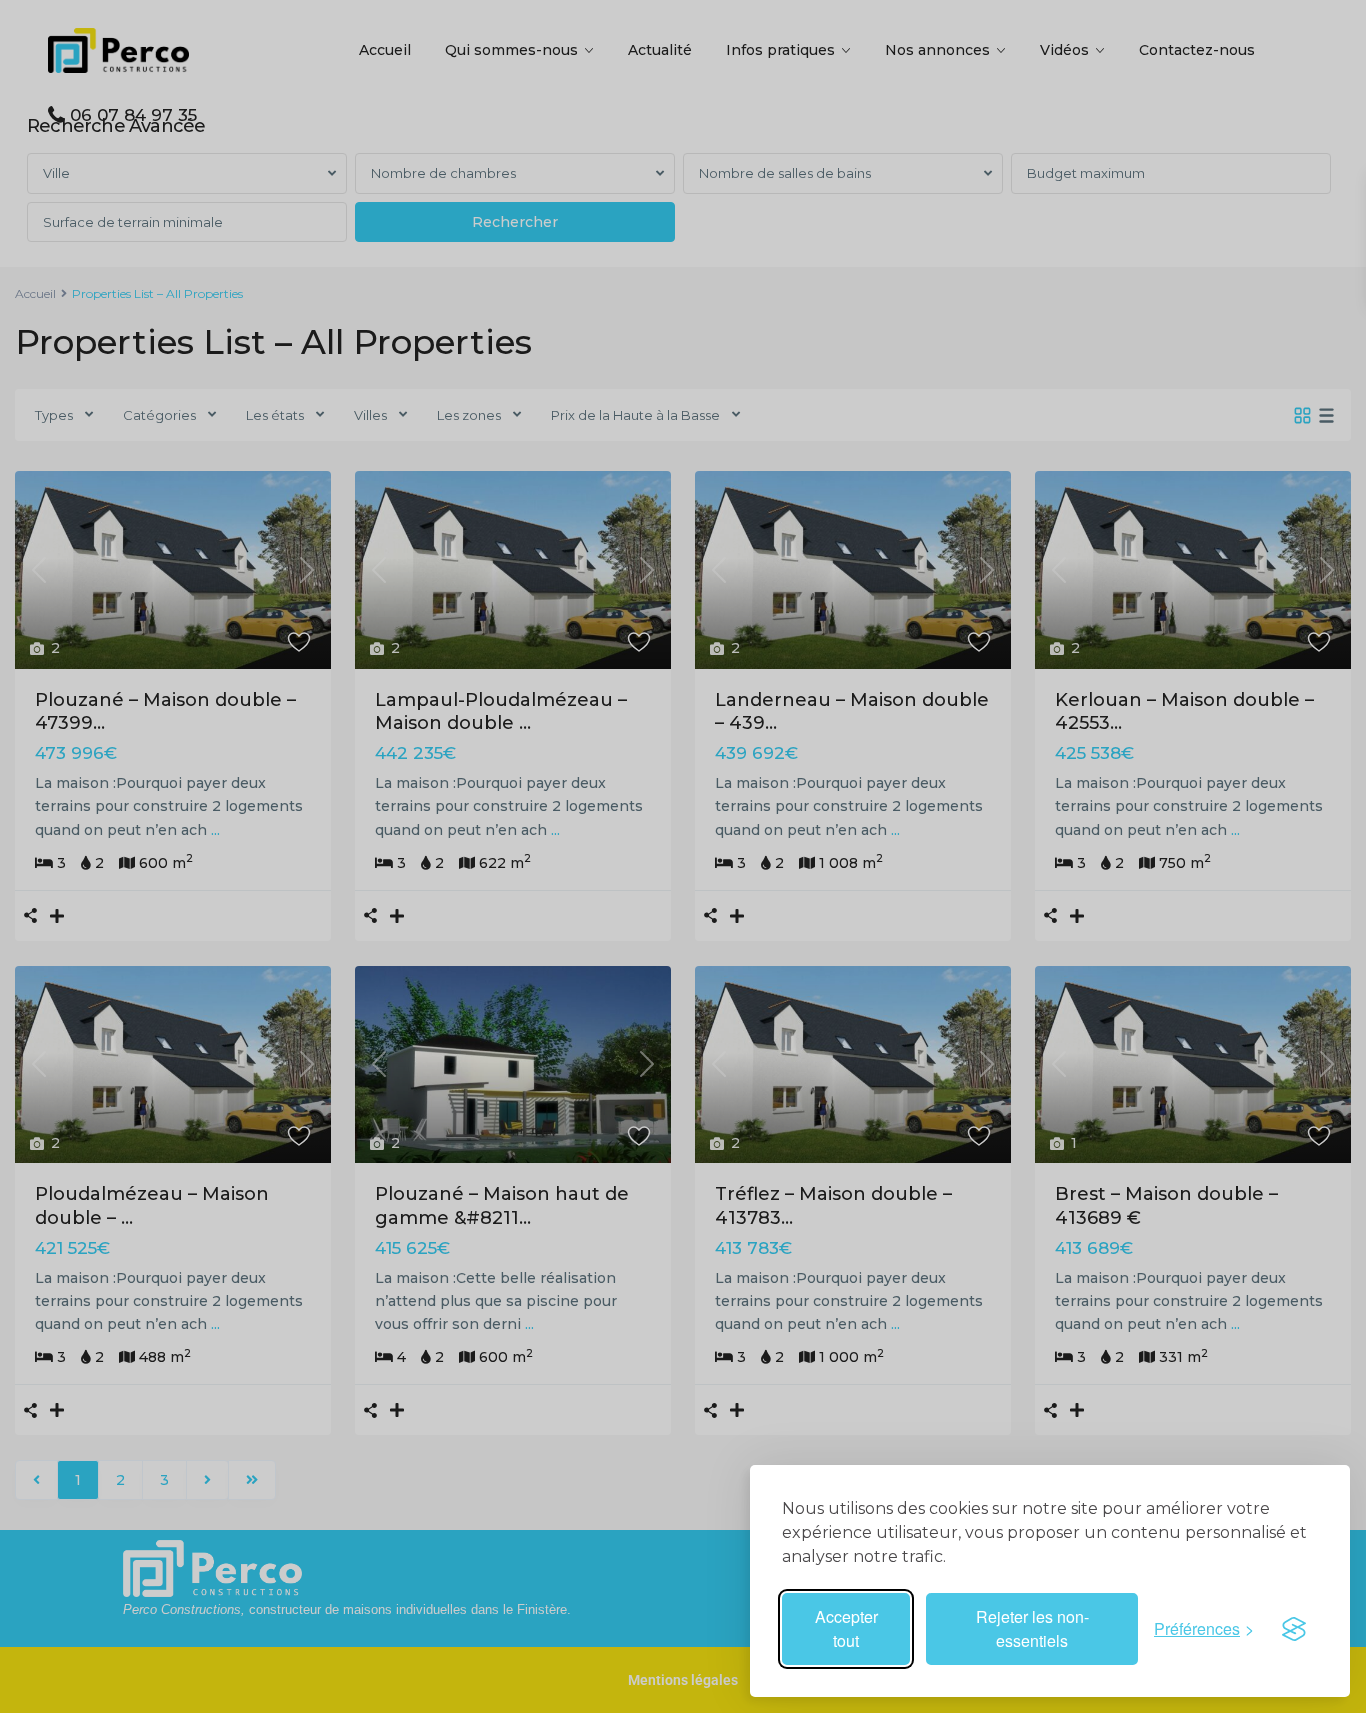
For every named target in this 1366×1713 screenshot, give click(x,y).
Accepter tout (846, 1628)
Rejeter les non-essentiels (1032, 1628)
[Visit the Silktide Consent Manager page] (1294, 1629)
